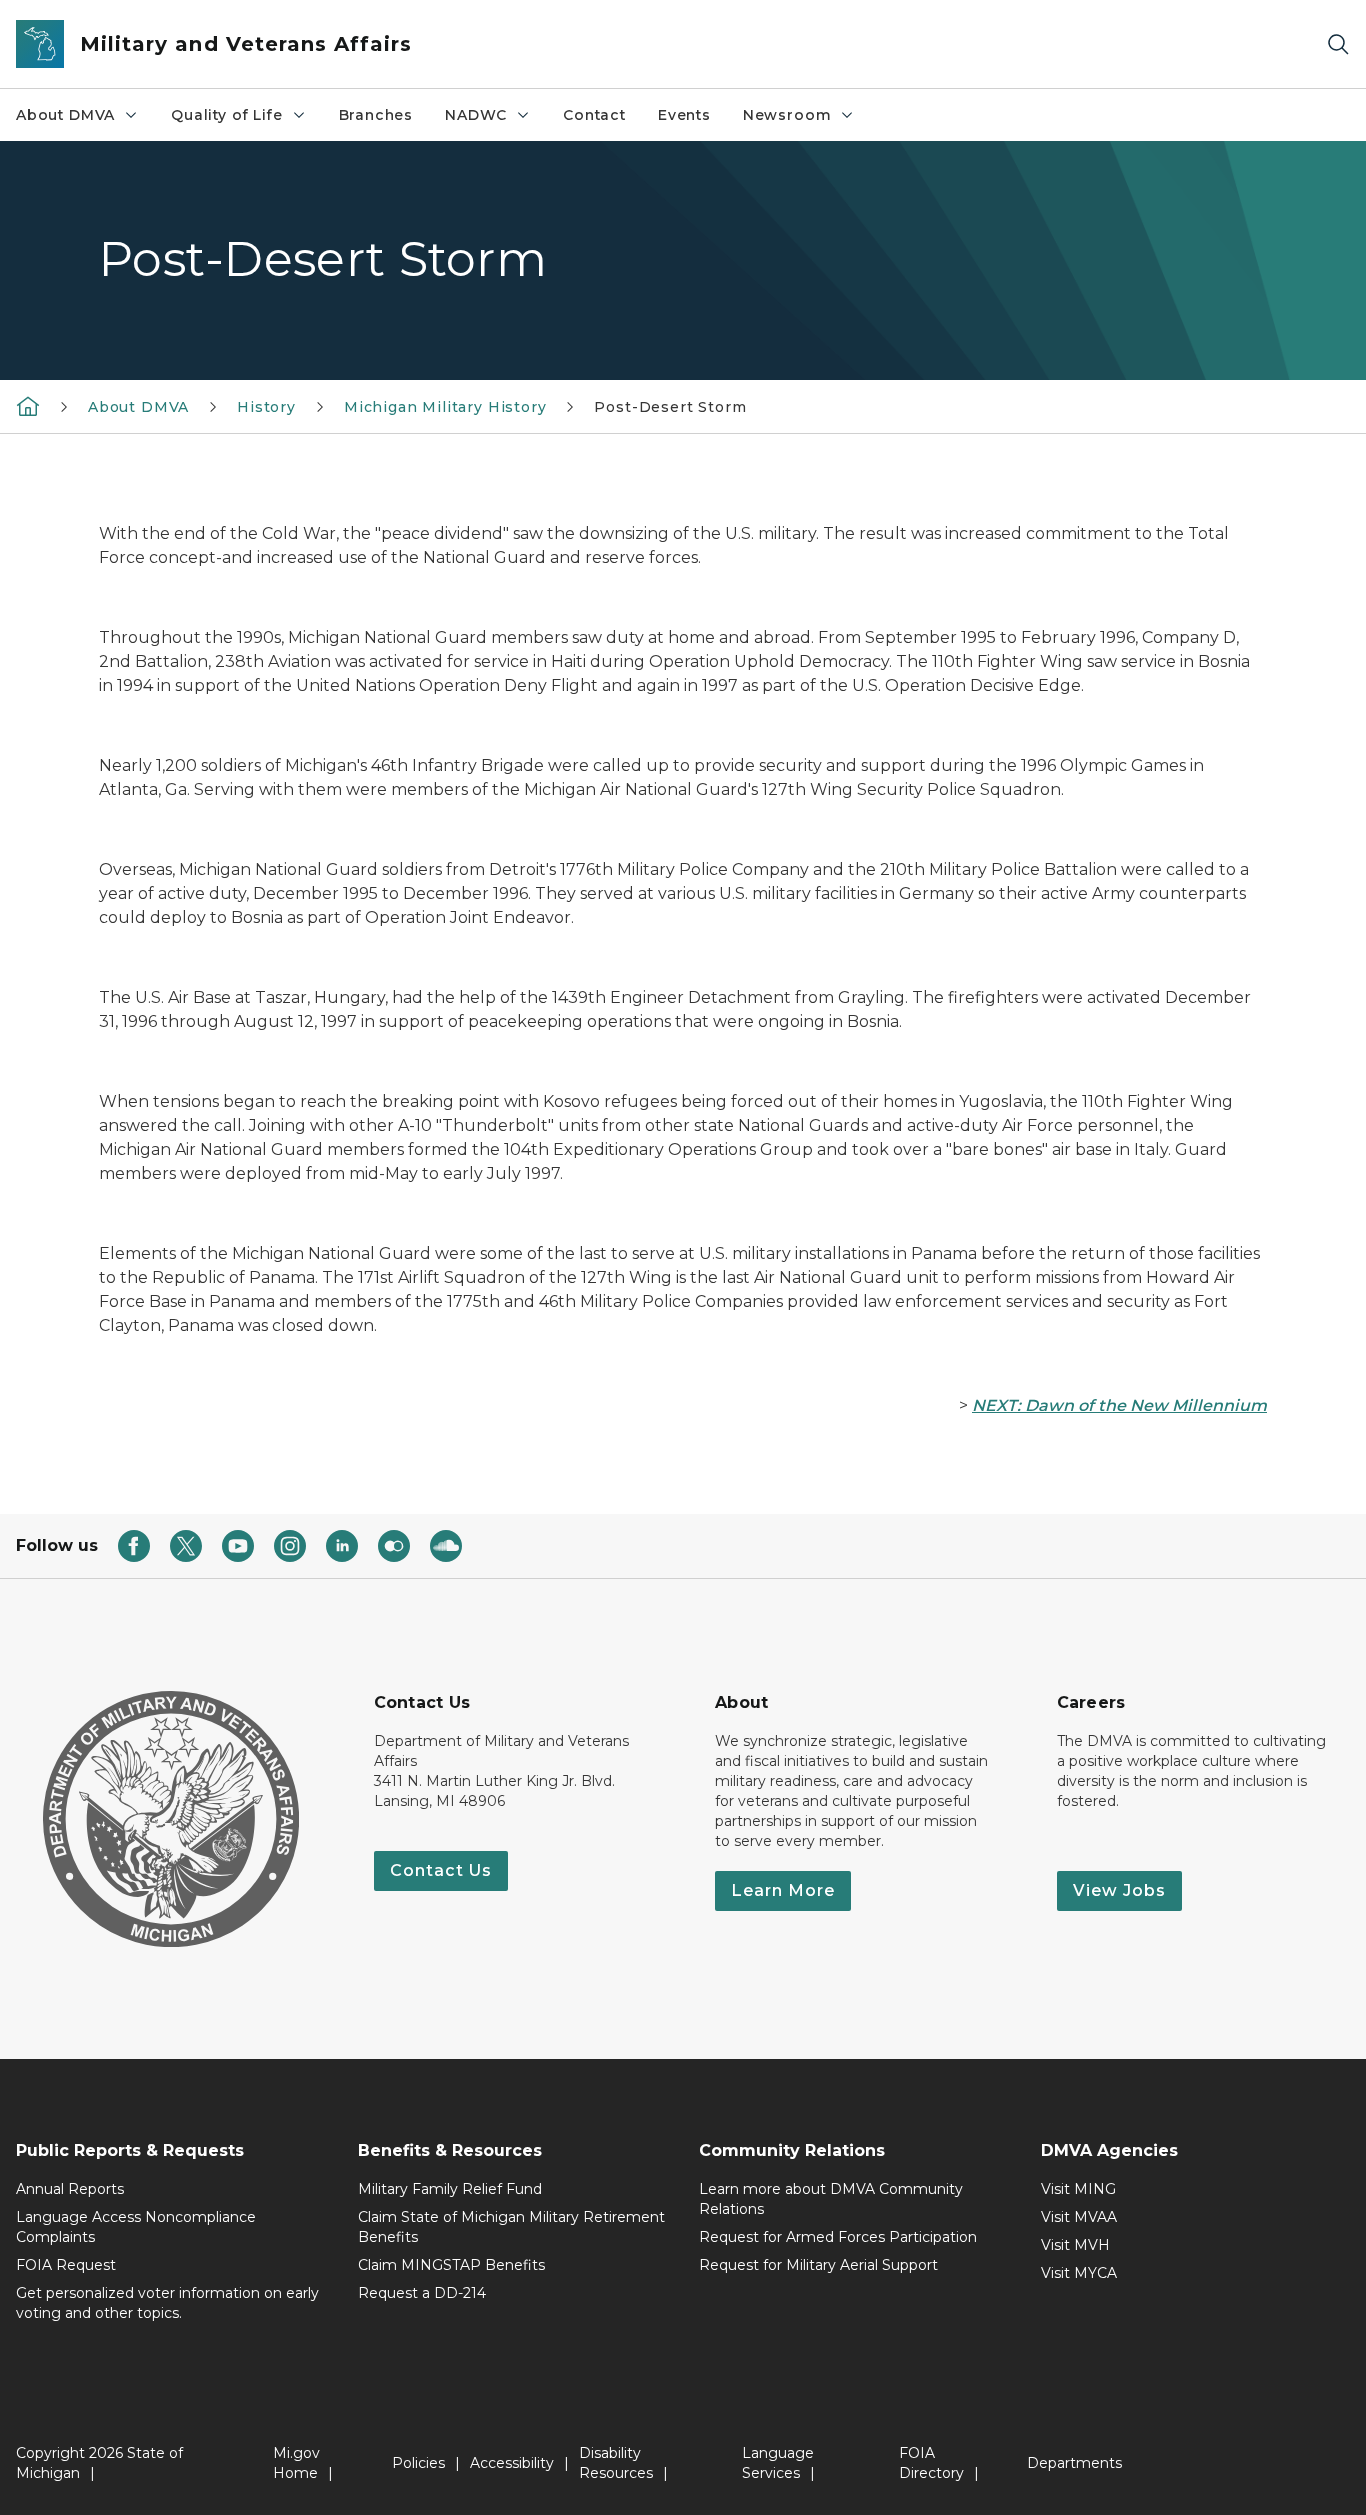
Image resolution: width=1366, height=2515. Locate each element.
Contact (594, 115)
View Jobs (1119, 1890)
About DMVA (65, 115)
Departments (1074, 2463)
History (266, 407)
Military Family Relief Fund (450, 2189)
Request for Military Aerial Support (818, 2265)
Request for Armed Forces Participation (838, 2237)
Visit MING (1078, 2189)
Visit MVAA (1079, 2217)
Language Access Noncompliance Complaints (136, 2227)
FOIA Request (66, 2265)
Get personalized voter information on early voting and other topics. (167, 2303)
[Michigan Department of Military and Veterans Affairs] (28, 406)
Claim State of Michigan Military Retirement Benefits (511, 2227)
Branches (376, 115)
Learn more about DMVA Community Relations (831, 2199)
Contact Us (441, 1870)
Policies (418, 2463)
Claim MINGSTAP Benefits (451, 2265)
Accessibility (512, 2463)
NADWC (476, 115)
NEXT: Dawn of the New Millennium (1119, 1405)
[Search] (1338, 44)
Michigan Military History (445, 407)
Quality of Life (226, 115)
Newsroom (787, 115)
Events (684, 115)
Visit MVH (1075, 2245)
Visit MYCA (1079, 2273)
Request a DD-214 (422, 2293)
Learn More (783, 1890)
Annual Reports (70, 2189)
